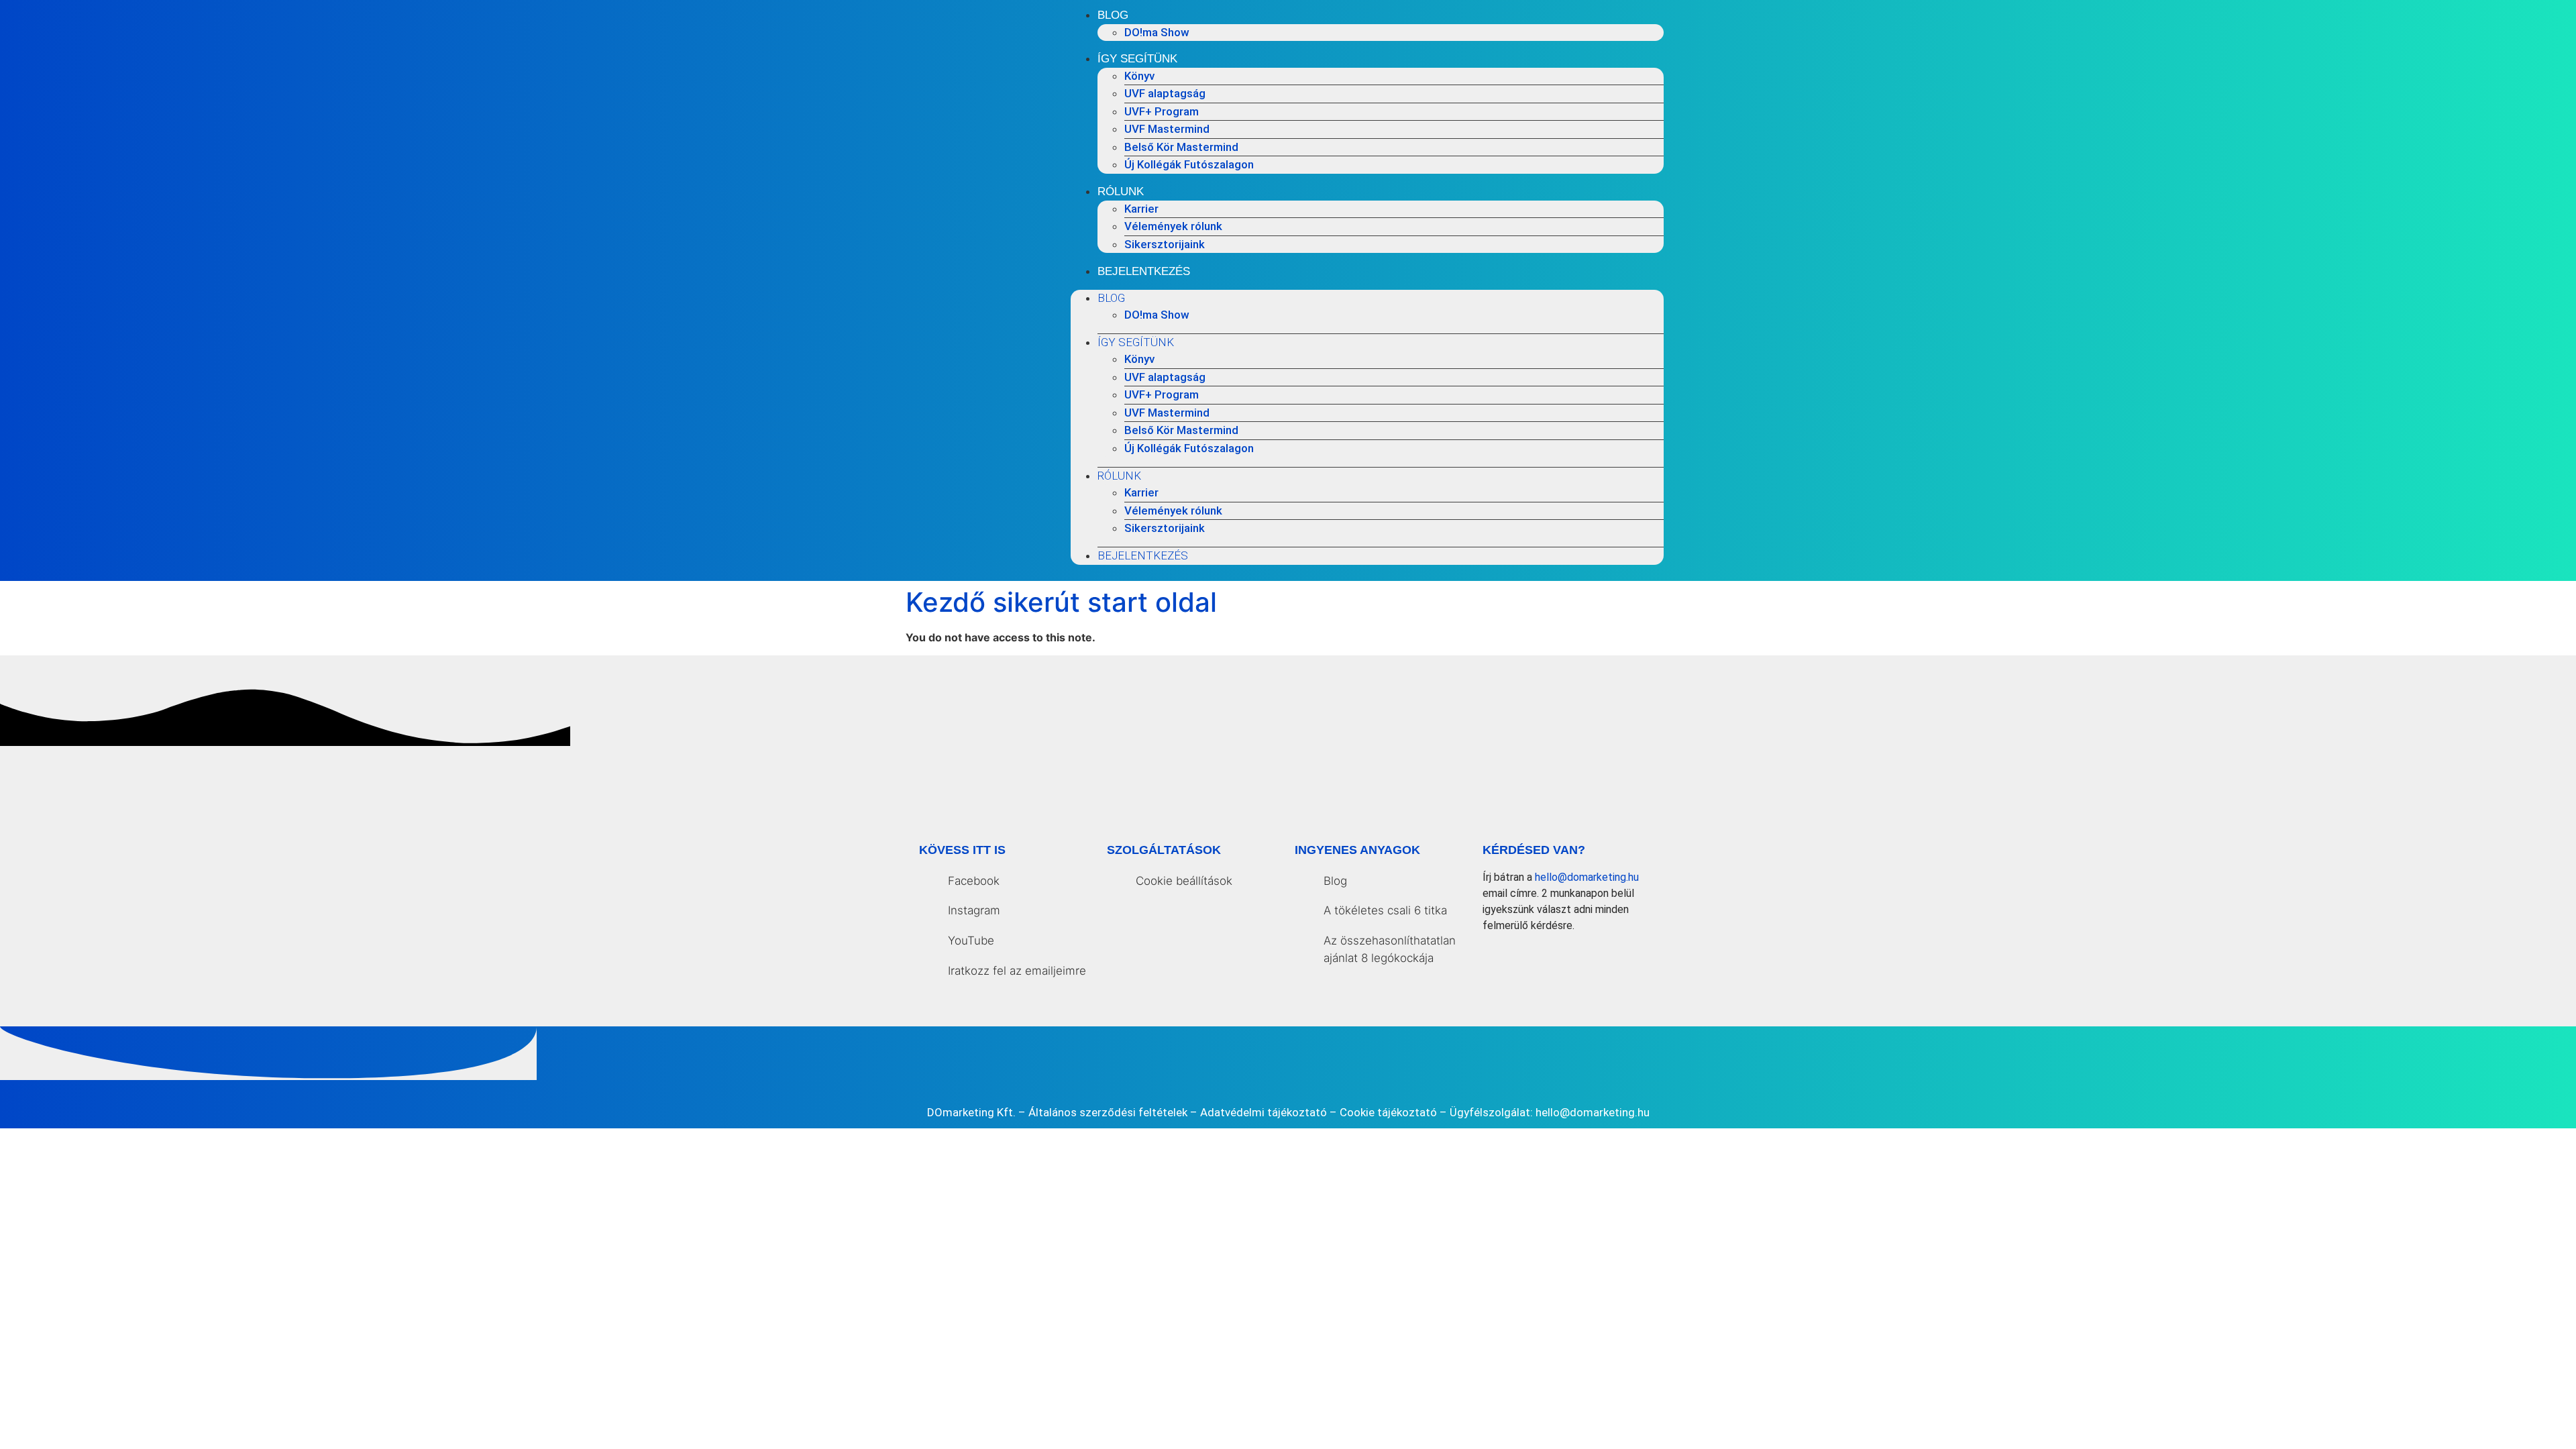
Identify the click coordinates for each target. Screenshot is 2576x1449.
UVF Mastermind (1167, 129)
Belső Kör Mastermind (1181, 147)
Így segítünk (1137, 59)
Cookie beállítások (1184, 881)
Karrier (1141, 209)
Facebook (974, 881)
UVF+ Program (1162, 111)
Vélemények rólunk (1173, 226)
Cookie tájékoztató (1388, 1112)
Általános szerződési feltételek (1108, 1112)
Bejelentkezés (1144, 271)
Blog (1113, 15)
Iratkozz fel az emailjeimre (1017, 971)
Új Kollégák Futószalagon (1189, 164)
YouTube (971, 941)
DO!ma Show (1157, 32)
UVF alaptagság (1165, 93)
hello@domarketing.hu (1587, 877)
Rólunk (1121, 192)
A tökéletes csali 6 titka (1385, 910)
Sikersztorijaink (1165, 244)
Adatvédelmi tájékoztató (1264, 1112)
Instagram (974, 910)
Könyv (1139, 76)
